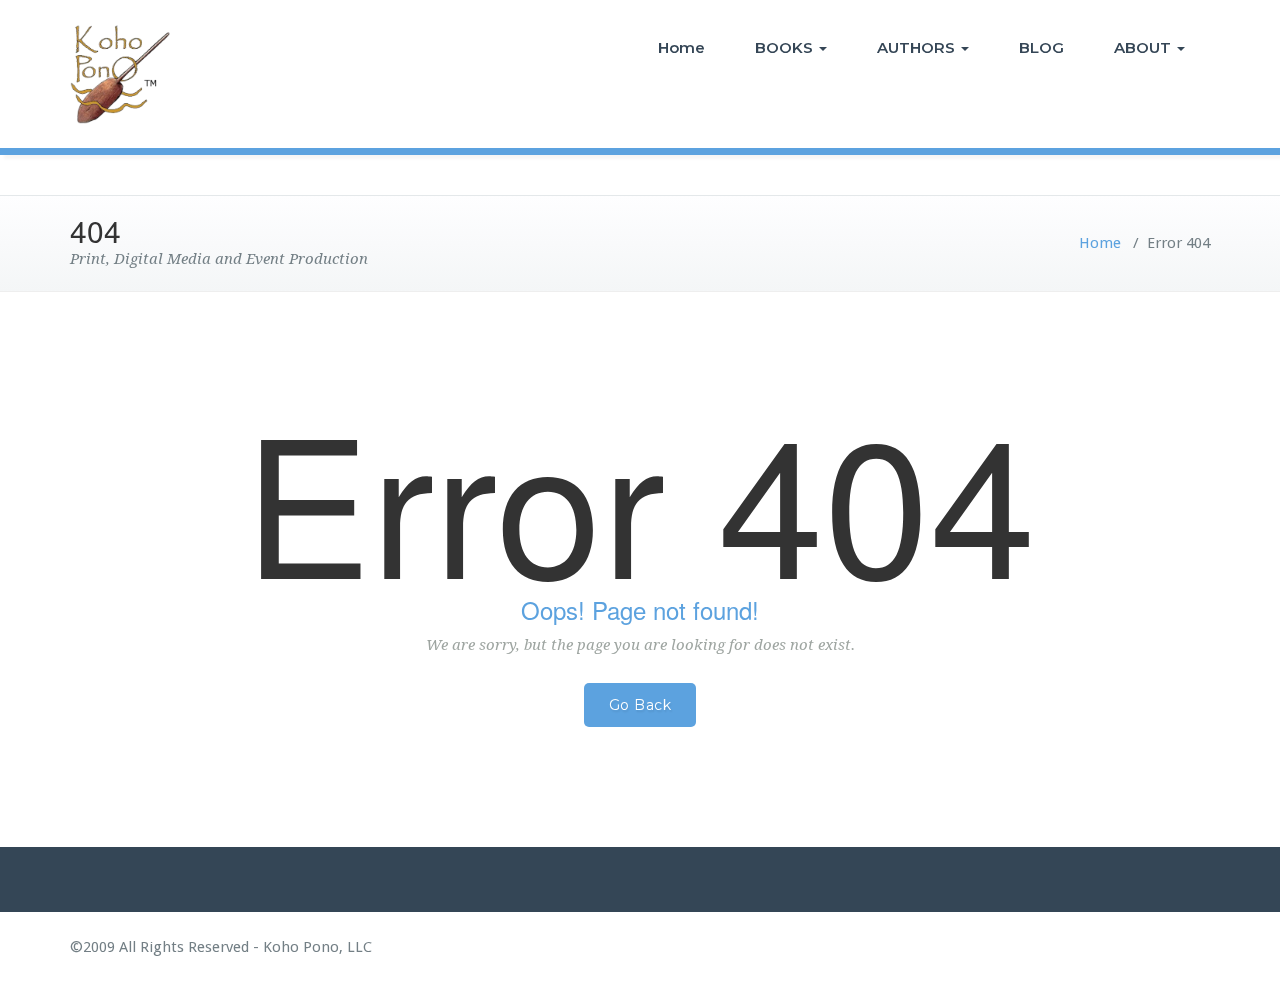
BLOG (1041, 47)
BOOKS (786, 47)
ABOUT (1144, 47)
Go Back (640, 705)
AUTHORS (918, 47)
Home (681, 47)
